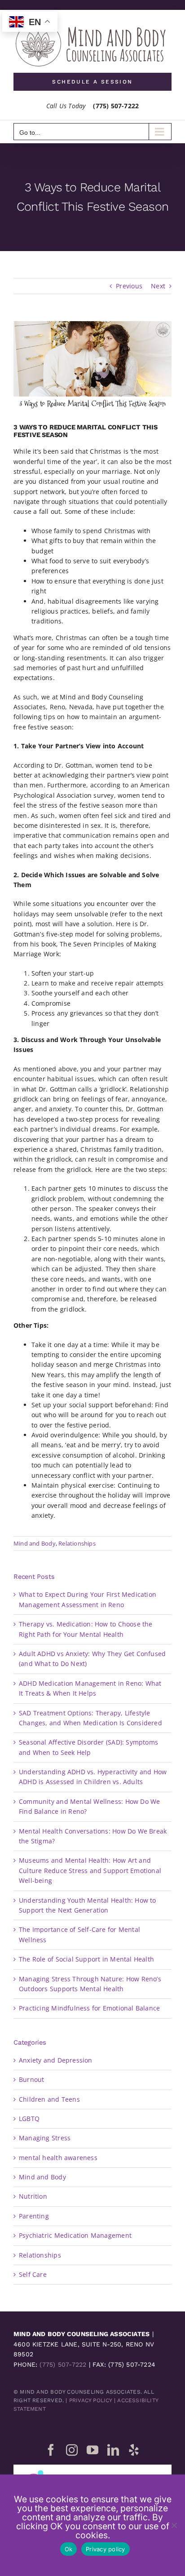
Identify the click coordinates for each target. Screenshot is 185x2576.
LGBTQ (29, 2119)
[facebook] (51, 2450)
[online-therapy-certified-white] (92, 2468)
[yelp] (134, 2450)
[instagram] (72, 2450)
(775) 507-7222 (63, 2364)
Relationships (77, 1543)
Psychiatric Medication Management (75, 2235)
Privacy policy (106, 2549)
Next (158, 286)
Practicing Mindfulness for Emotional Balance (89, 2008)
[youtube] (92, 2450)
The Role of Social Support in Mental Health (86, 1959)
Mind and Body (35, 1543)
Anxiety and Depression (56, 2060)
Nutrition (33, 2196)
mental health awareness (58, 2158)
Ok (69, 2549)
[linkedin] (113, 2450)
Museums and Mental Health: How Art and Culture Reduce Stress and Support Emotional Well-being (90, 1870)
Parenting (34, 2216)
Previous (129, 286)
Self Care (33, 2274)
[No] (174, 2525)
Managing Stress (45, 2138)
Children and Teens (49, 2099)
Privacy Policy (91, 2400)
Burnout (31, 2079)
